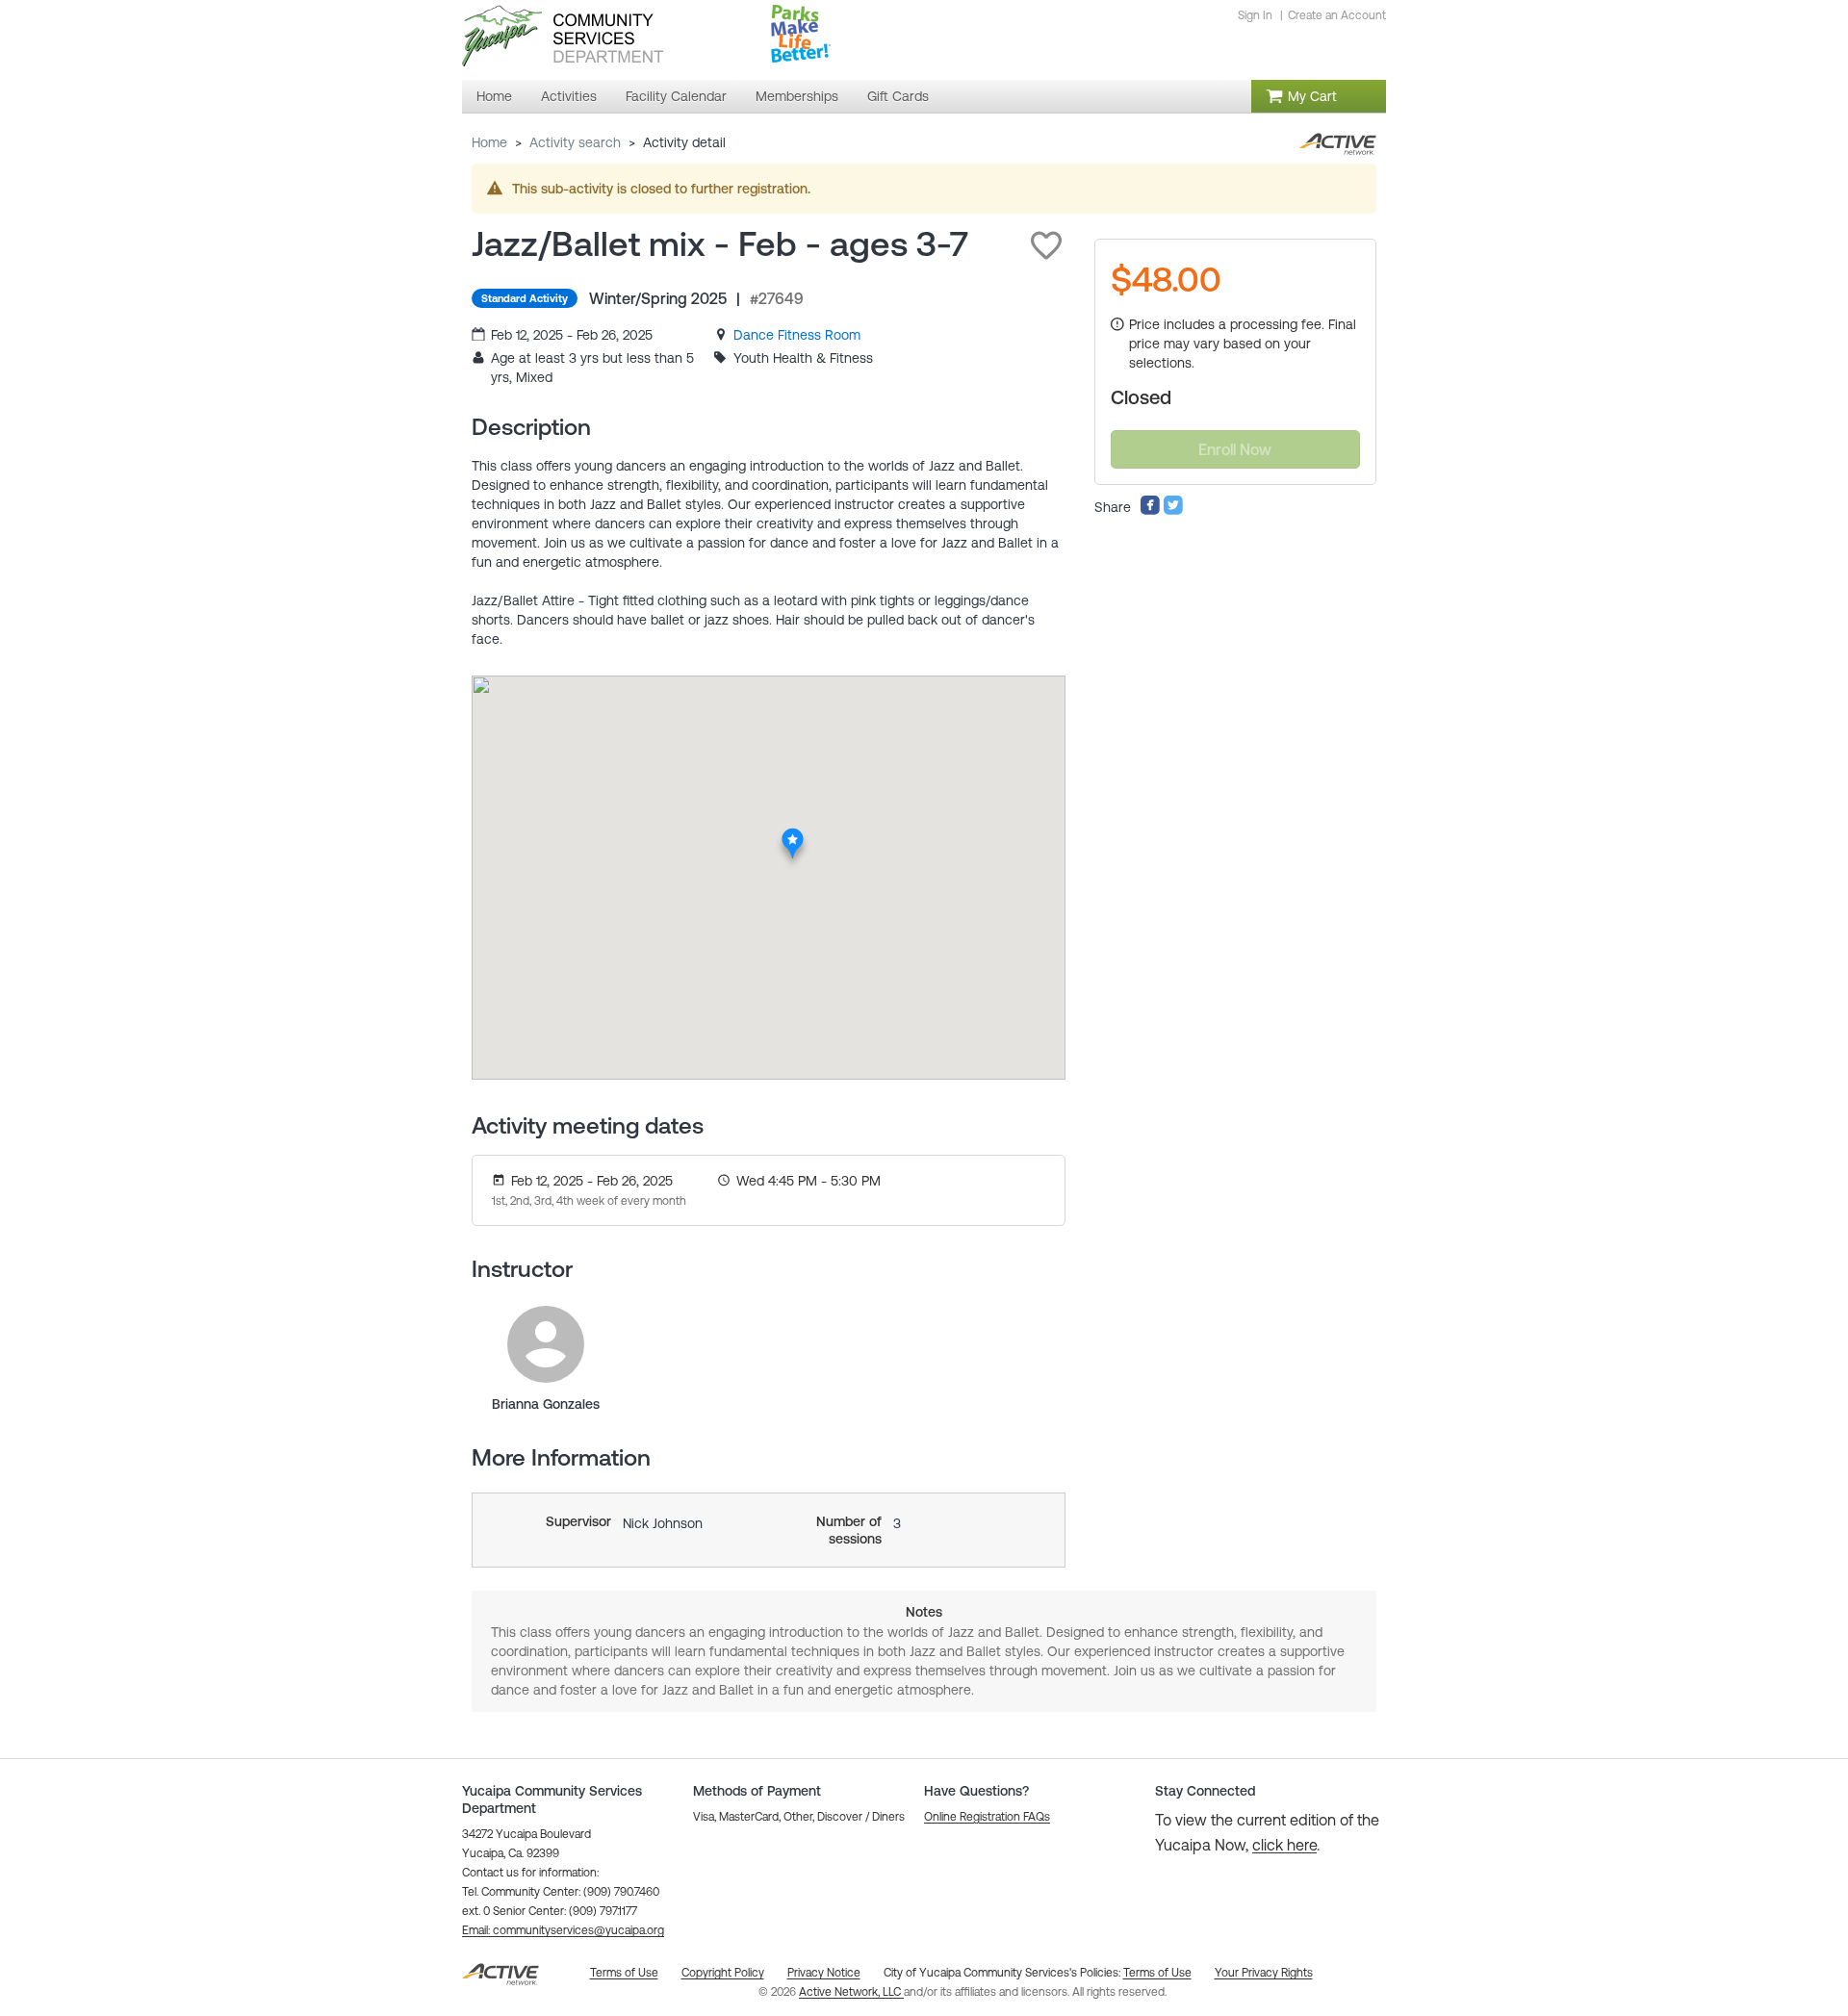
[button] (1046, 245)
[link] (797, 335)
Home (489, 142)
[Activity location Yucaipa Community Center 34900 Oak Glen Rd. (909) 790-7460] (793, 834)
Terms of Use (1157, 1973)
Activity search (575, 142)
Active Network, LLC (851, 1992)
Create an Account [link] (1337, 15)
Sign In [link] (1255, 15)
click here (1284, 1845)
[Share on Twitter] (1173, 511)
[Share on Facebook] (1150, 511)
